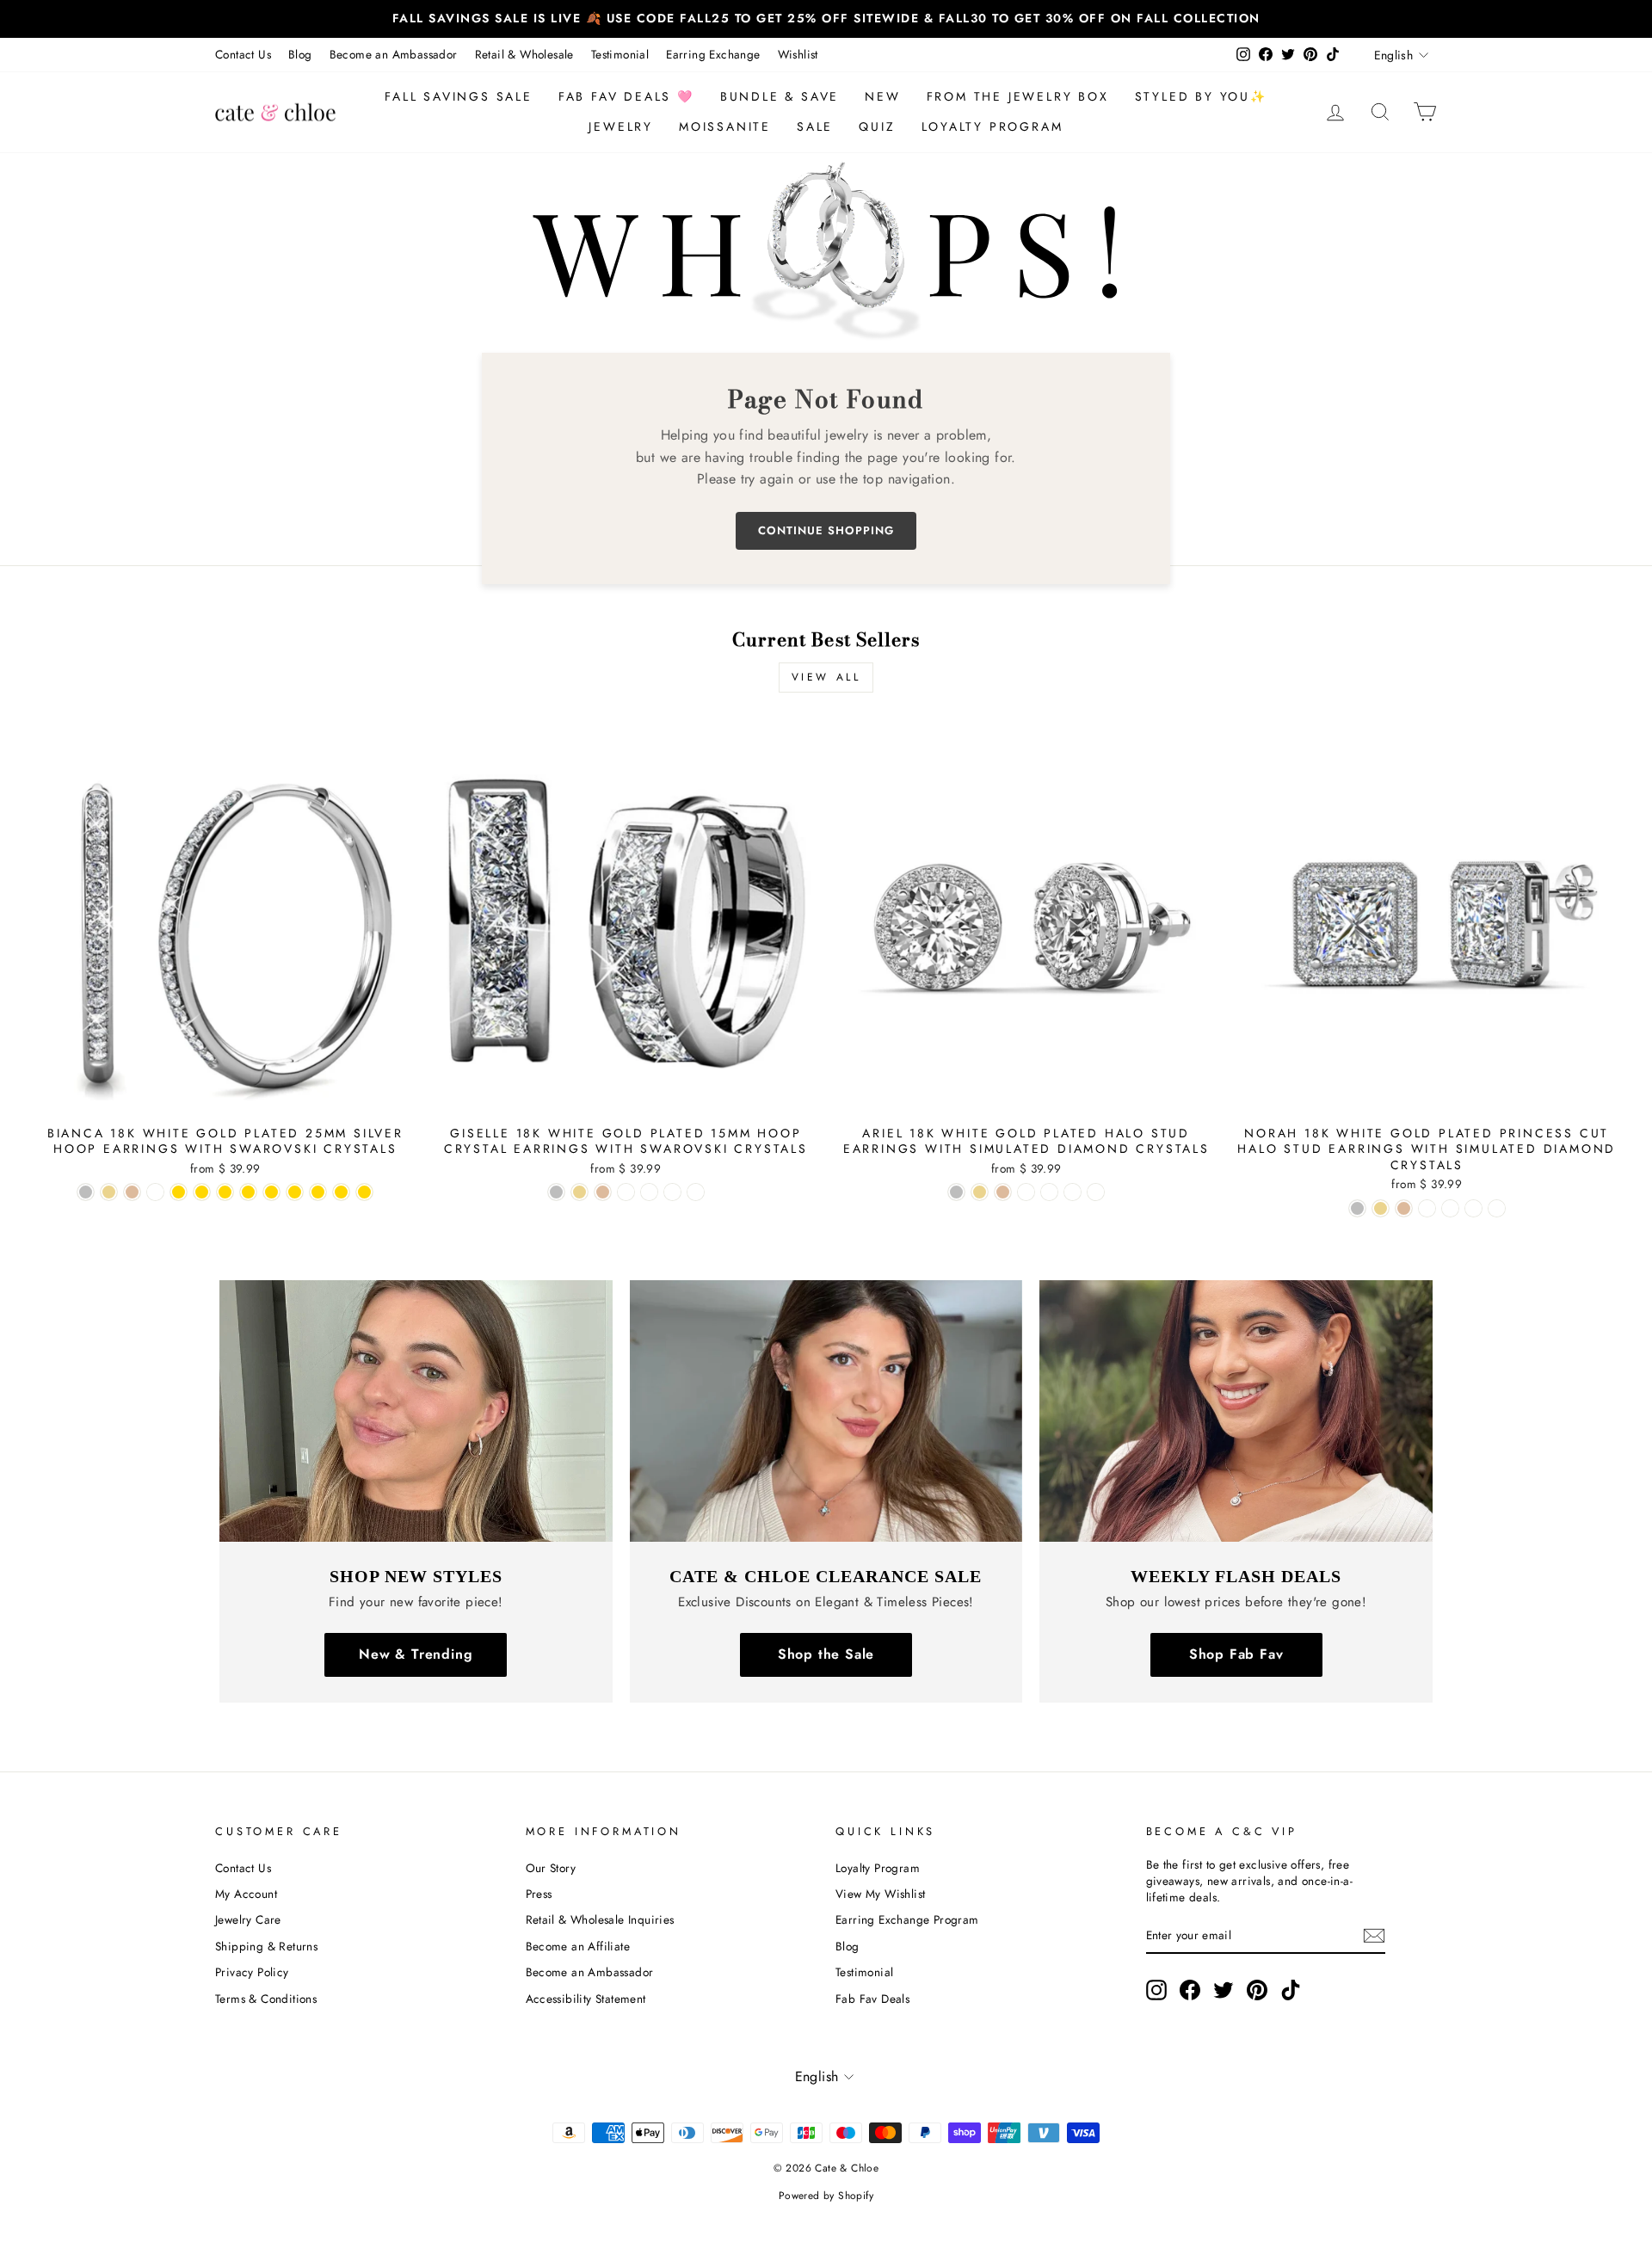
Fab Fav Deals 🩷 (626, 96)
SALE (815, 126)
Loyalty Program (992, 126)
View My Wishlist (880, 1894)
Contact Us (243, 54)
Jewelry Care (248, 1919)
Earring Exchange (713, 54)
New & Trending (416, 1654)
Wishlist (798, 54)
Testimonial (620, 54)
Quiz (877, 126)
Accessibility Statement (586, 1999)
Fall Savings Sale (459, 96)
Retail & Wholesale (524, 54)
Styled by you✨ (1201, 96)
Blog (300, 54)
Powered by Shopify (826, 2196)
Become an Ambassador (394, 54)
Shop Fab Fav (1236, 1654)
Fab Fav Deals (872, 1999)
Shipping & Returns (266, 1946)
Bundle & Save (780, 96)
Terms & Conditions (266, 1999)
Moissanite (725, 126)
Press (539, 1894)
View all (826, 677)
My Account (246, 1894)
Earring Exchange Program (907, 1919)
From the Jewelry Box (1018, 96)
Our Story (551, 1868)
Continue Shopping (826, 530)
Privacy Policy (252, 1972)
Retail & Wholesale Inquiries (600, 1919)
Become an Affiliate (578, 1946)
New (882, 96)
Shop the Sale (826, 1654)
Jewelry (621, 126)
